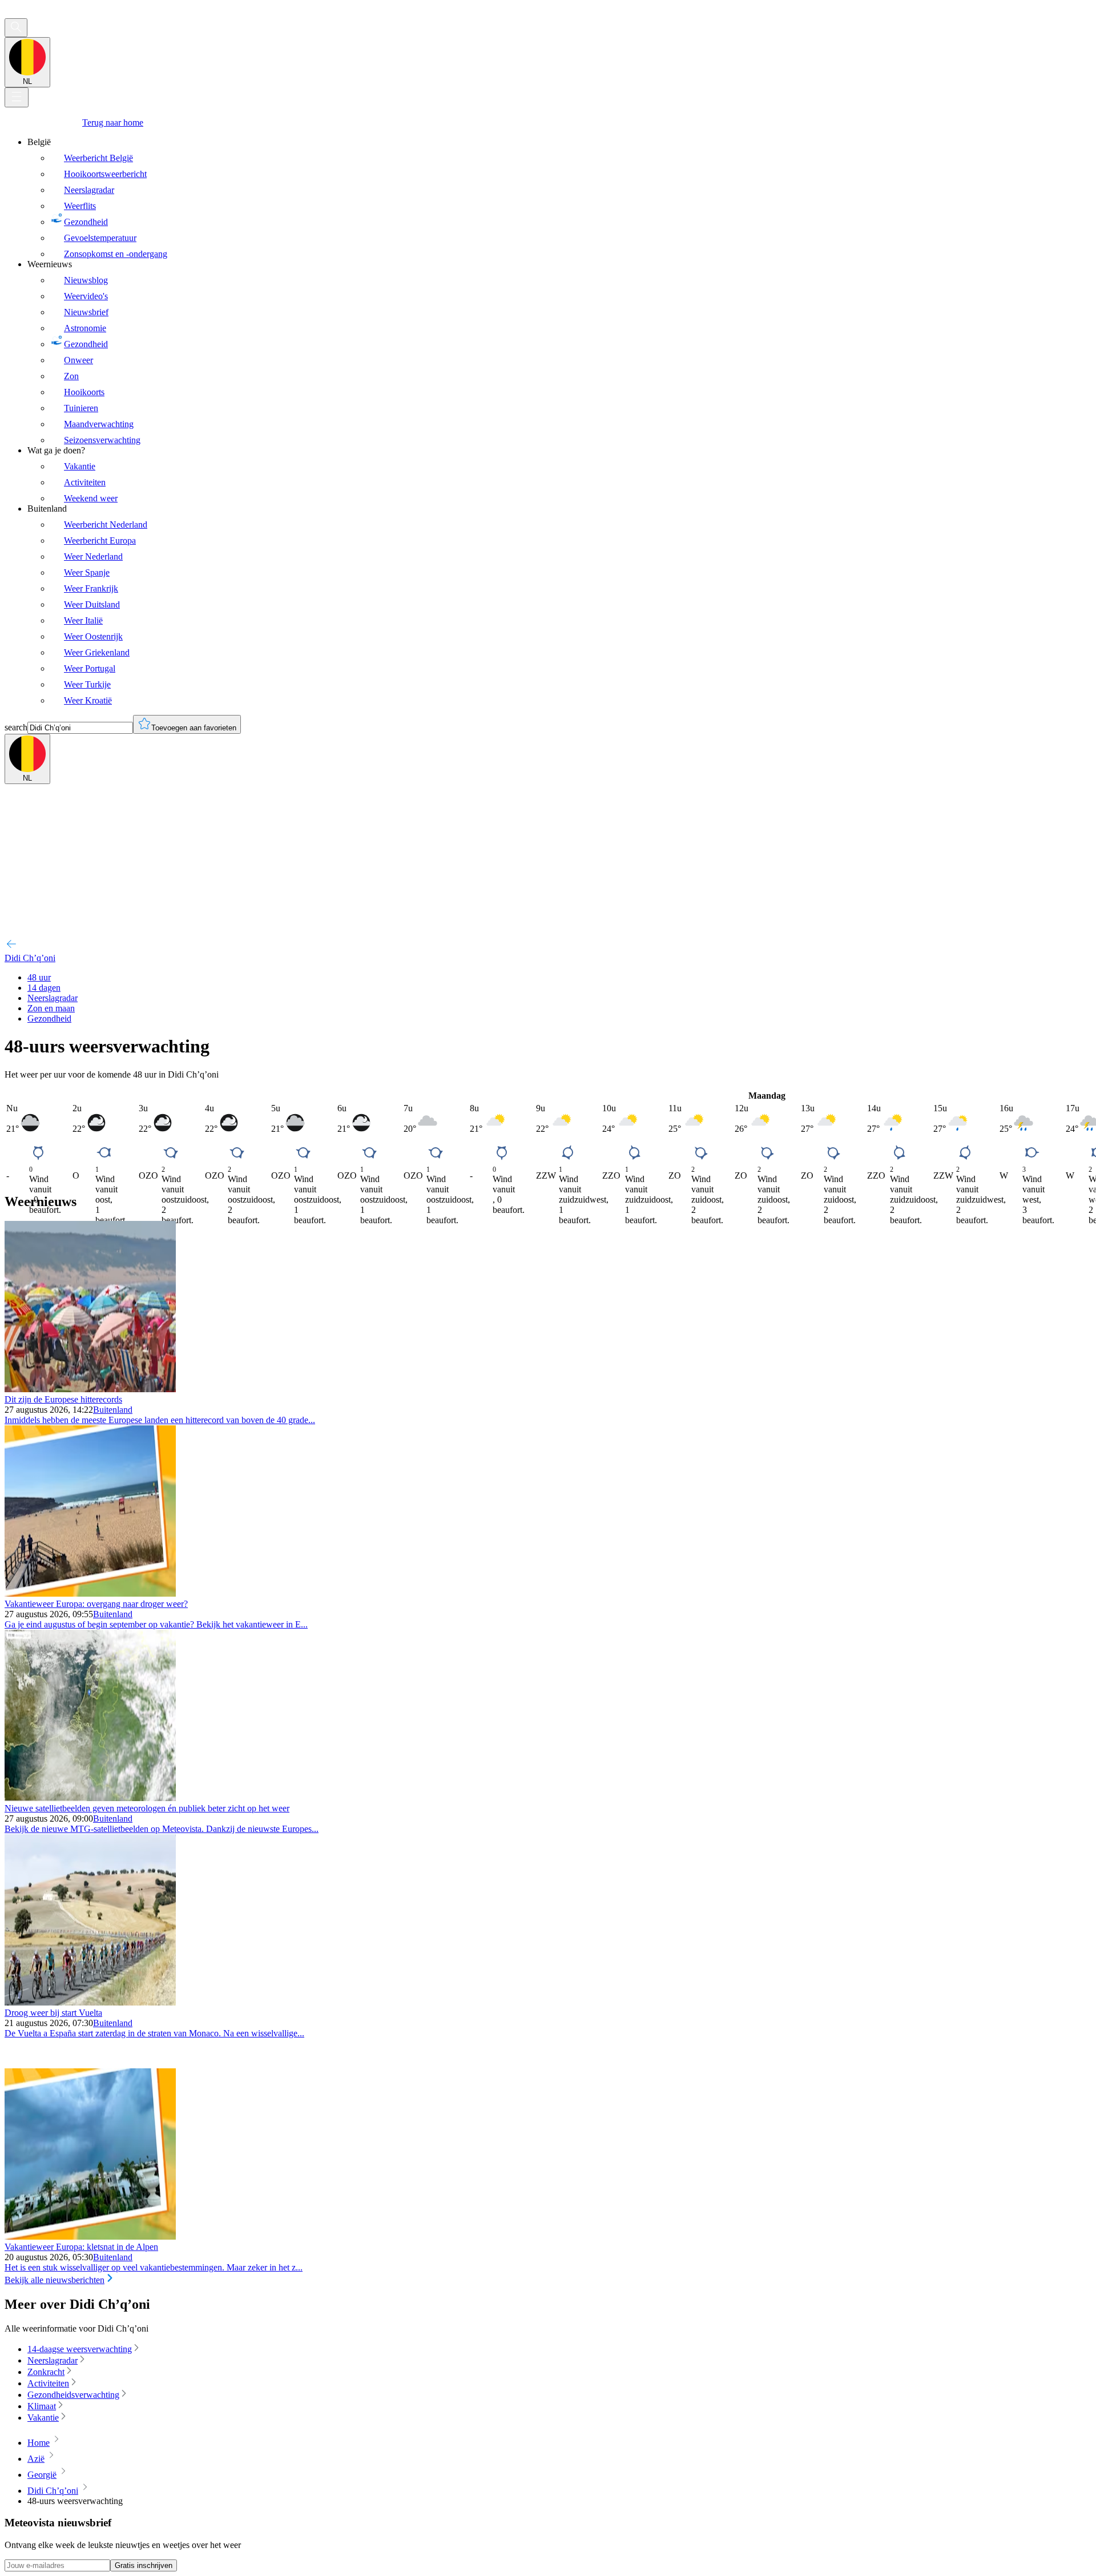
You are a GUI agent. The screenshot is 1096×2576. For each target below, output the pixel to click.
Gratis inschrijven (144, 2565)
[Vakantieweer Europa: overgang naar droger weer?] (90, 1594)
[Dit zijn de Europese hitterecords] (90, 1389)
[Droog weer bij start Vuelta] (90, 2002)
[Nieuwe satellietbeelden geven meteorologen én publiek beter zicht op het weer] (90, 1798)
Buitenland (113, 1410)
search (16, 727)
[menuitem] (559, 198)
